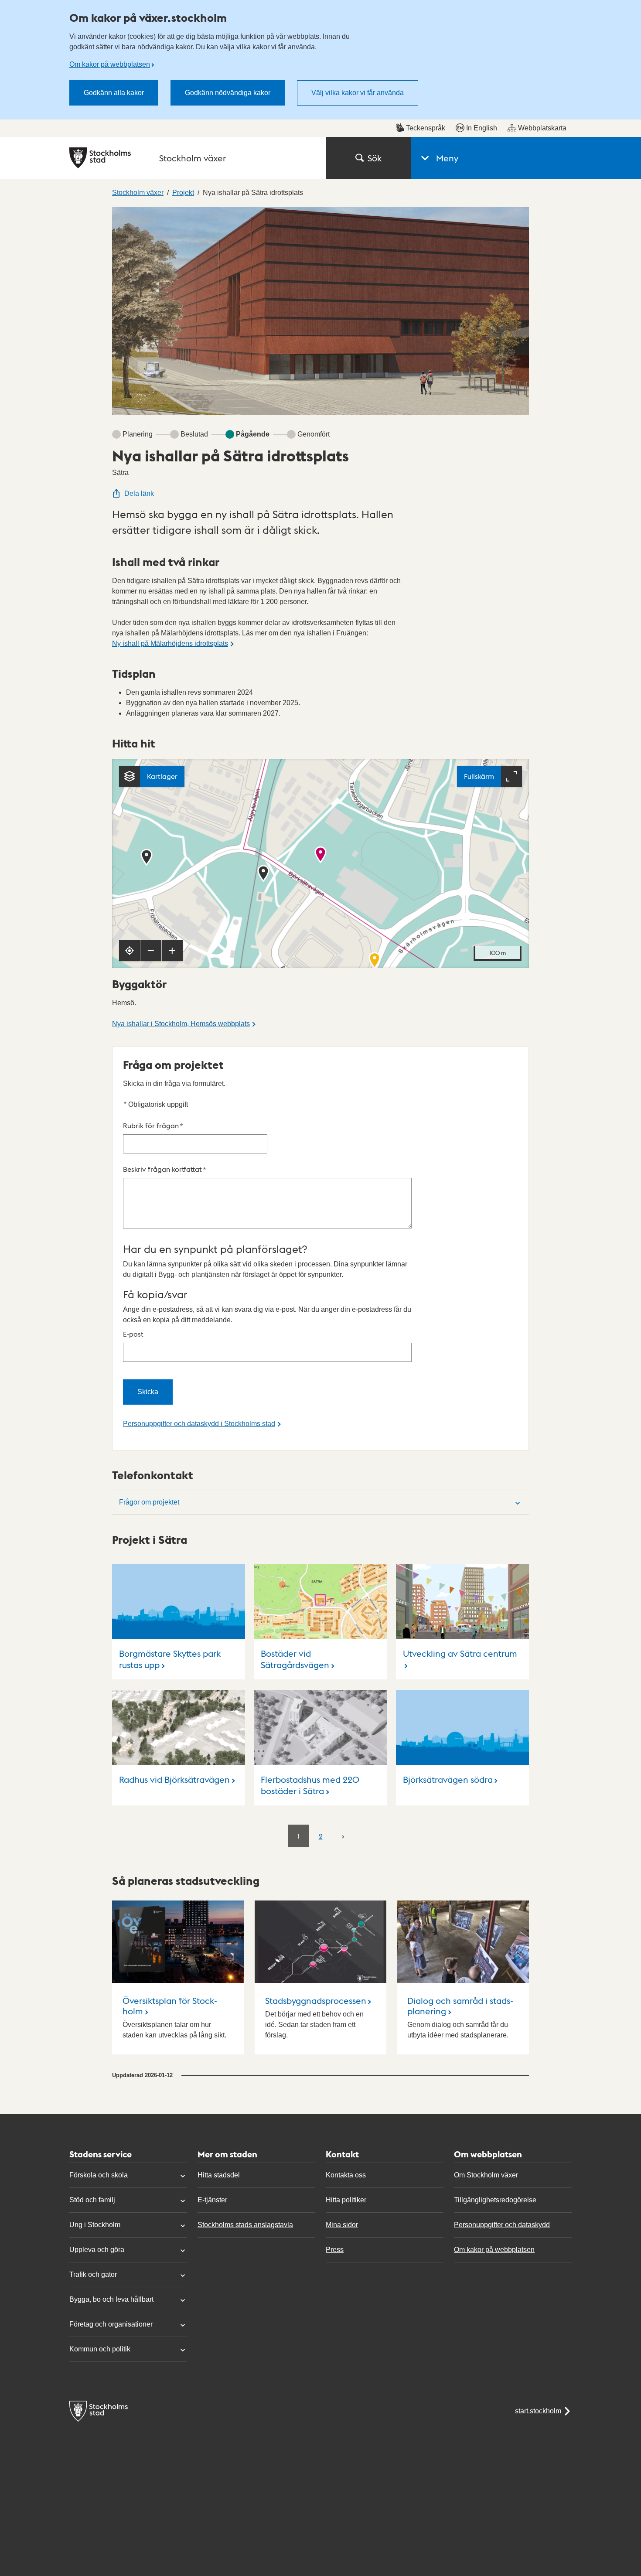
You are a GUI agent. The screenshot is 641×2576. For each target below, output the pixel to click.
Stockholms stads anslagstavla (245, 2225)
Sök (375, 158)
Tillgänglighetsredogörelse (495, 2200)
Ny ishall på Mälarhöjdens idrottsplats (170, 643)
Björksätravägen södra (448, 1779)
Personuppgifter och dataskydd (502, 2225)
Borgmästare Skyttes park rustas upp (170, 1659)
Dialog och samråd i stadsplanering (460, 2006)
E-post (133, 1334)
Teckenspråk (426, 128)
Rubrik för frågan (153, 1125)
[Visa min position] (130, 951)
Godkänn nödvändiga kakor (228, 93)
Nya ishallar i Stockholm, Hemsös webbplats (181, 1024)
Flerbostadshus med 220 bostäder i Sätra (310, 1785)
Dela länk (139, 493)
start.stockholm (538, 2411)
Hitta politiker (346, 2200)
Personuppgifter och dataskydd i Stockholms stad (199, 1424)
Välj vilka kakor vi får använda (358, 93)
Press (335, 2250)
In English (482, 128)
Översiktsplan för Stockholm (170, 2006)
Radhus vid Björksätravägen (174, 1779)
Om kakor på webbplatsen (110, 64)
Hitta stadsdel (219, 2175)
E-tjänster (212, 2200)
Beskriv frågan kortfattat (165, 1169)
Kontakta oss (346, 2175)
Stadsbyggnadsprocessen (316, 2000)
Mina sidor (342, 2225)
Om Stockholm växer (486, 2175)
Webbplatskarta (542, 128)
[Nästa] (343, 1836)
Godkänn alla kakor (114, 93)
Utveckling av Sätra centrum (460, 1653)
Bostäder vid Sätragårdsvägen (295, 1659)
